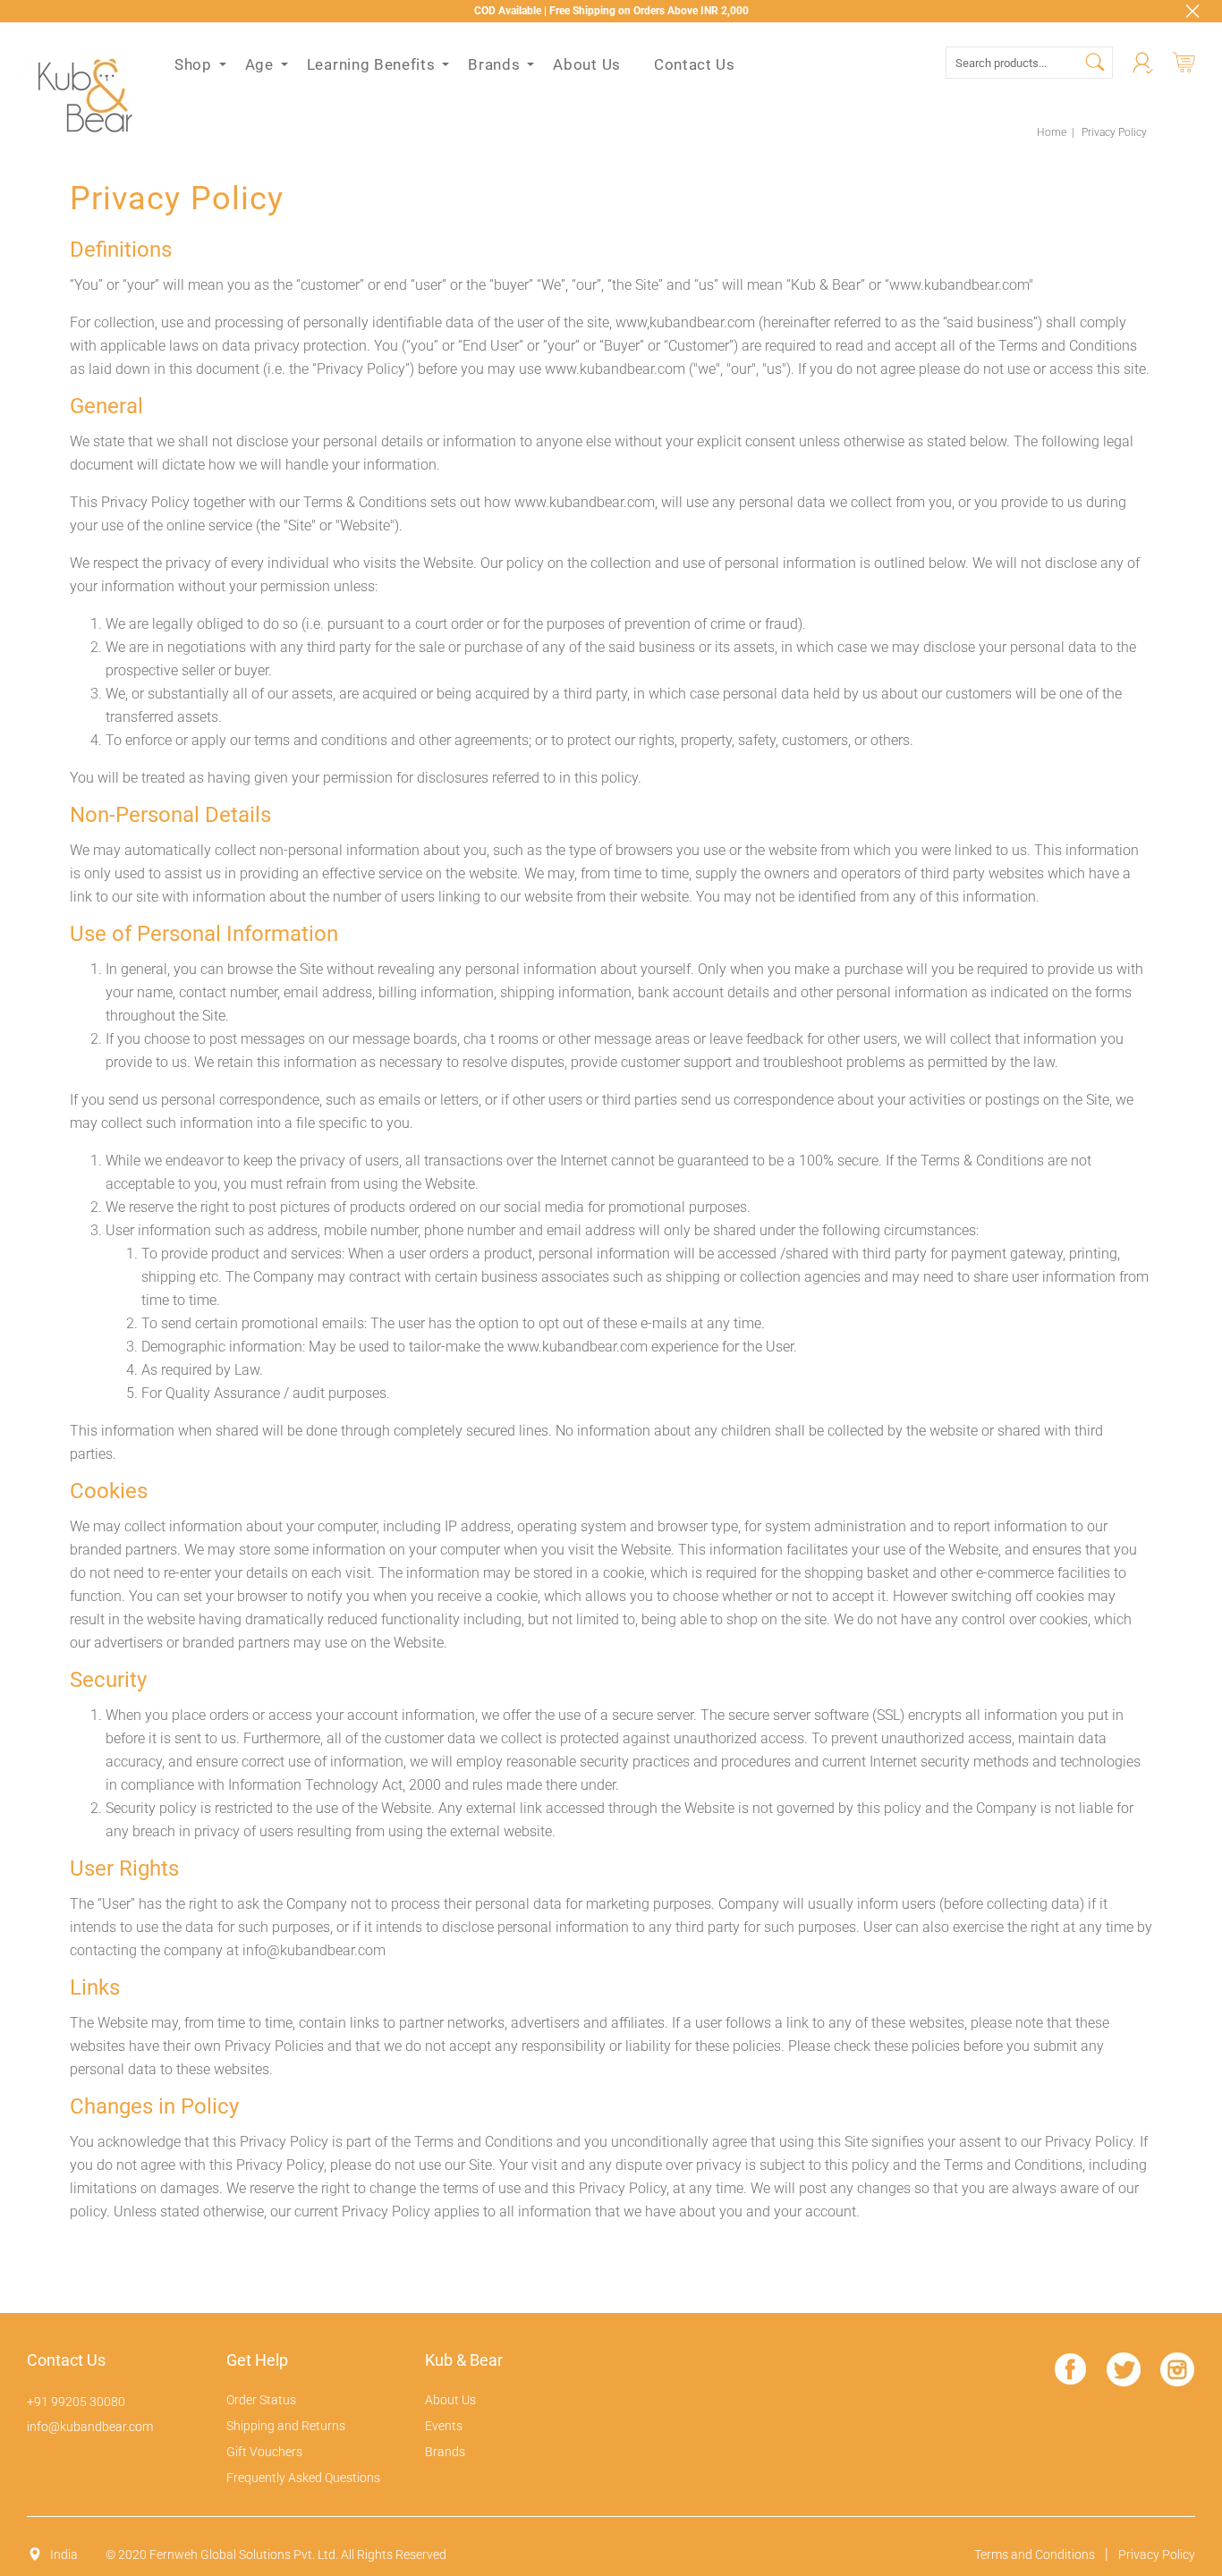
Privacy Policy (1157, 2555)
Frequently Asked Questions (303, 2478)
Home (1052, 132)
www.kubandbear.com (615, 369)
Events (444, 2426)
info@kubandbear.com (314, 1950)
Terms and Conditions (1035, 2555)
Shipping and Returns (286, 2426)
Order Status (261, 2400)
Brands (445, 2452)
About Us (450, 2400)
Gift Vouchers (264, 2452)
